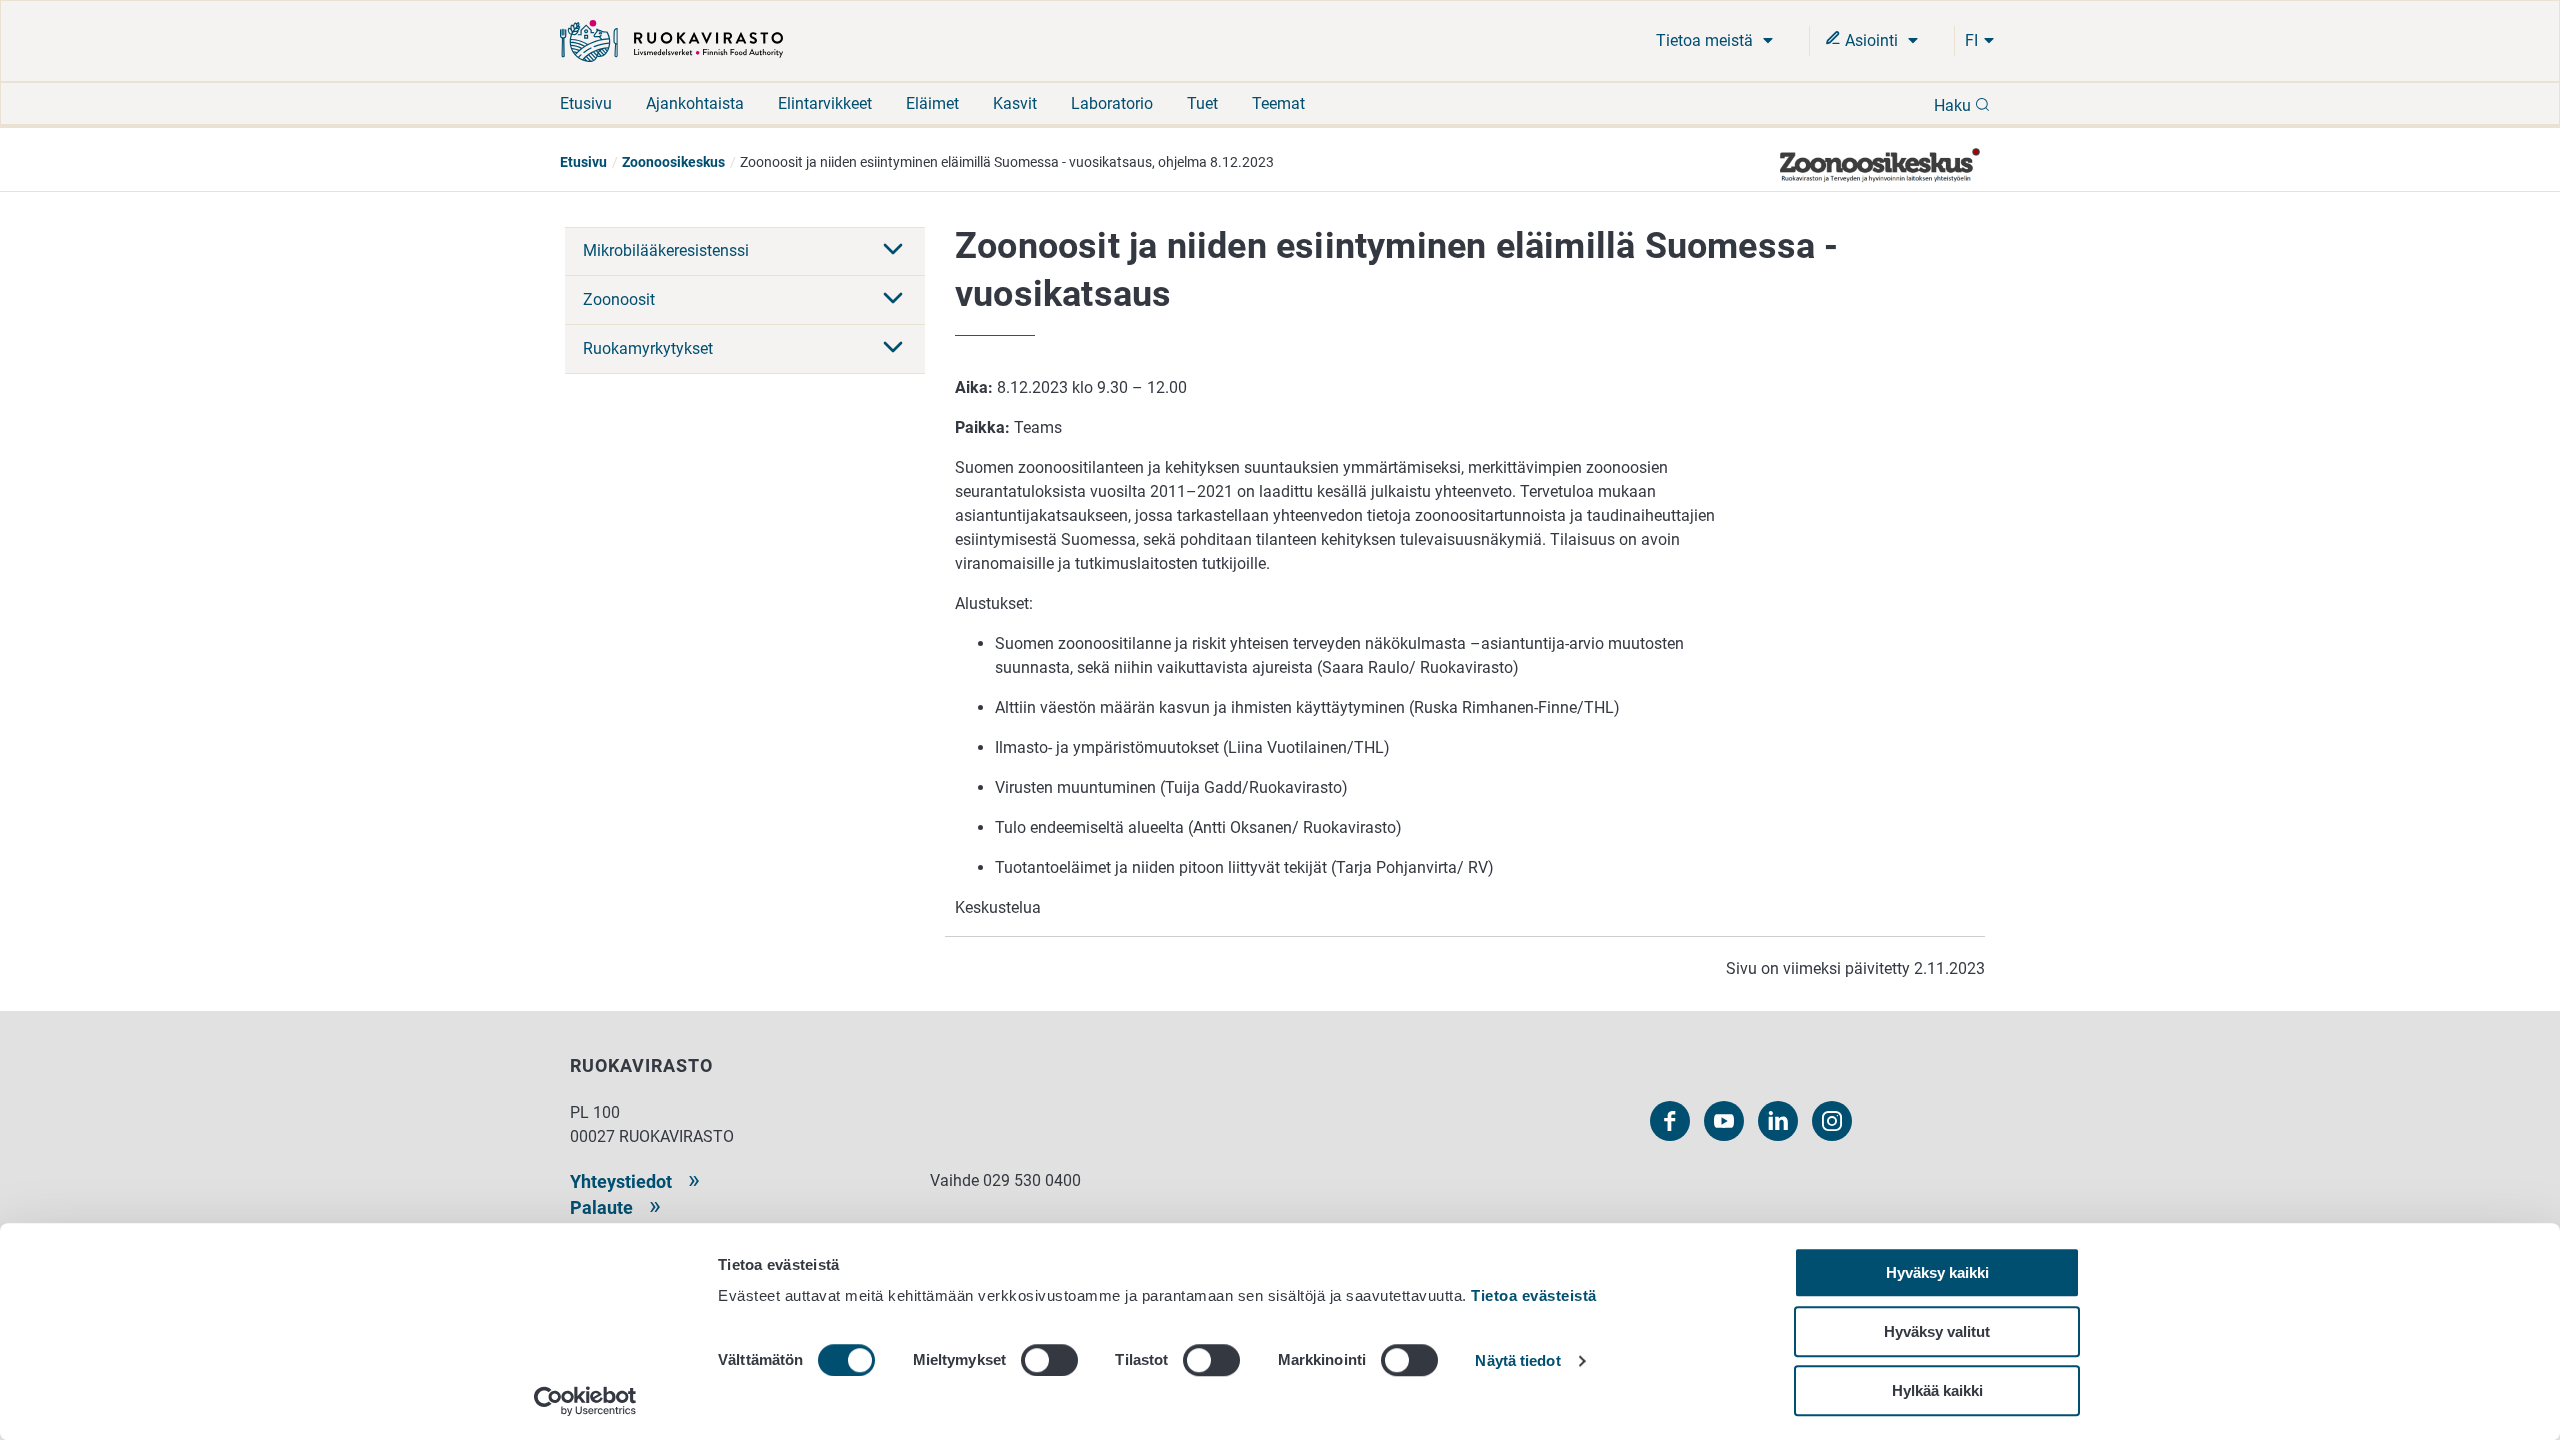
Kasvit (1015, 103)
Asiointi (1871, 40)
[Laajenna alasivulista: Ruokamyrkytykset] (893, 349)
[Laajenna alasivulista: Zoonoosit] (893, 300)
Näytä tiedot (1517, 1361)
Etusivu (586, 103)
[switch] (1049, 1360)
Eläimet (932, 103)
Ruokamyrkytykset (648, 348)
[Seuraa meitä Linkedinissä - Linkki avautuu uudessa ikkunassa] (1778, 1121)
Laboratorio (1112, 103)
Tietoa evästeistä (1534, 1295)
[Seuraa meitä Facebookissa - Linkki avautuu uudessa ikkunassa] (1670, 1121)
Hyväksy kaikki (1937, 1272)
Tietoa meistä (1706, 40)
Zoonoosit (619, 299)
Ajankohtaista (695, 103)
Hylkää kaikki (1937, 1390)
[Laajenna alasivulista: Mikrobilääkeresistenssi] (893, 251)
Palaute (601, 1207)
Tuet (1202, 103)
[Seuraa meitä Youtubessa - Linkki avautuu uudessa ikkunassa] (1724, 1121)
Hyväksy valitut (1937, 1331)
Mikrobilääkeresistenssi (666, 250)
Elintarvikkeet (825, 103)
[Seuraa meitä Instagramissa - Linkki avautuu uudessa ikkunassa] (1832, 1121)
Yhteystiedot (621, 1181)
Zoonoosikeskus (673, 162)
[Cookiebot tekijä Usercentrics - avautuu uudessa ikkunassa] (585, 1401)
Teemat (1278, 103)
